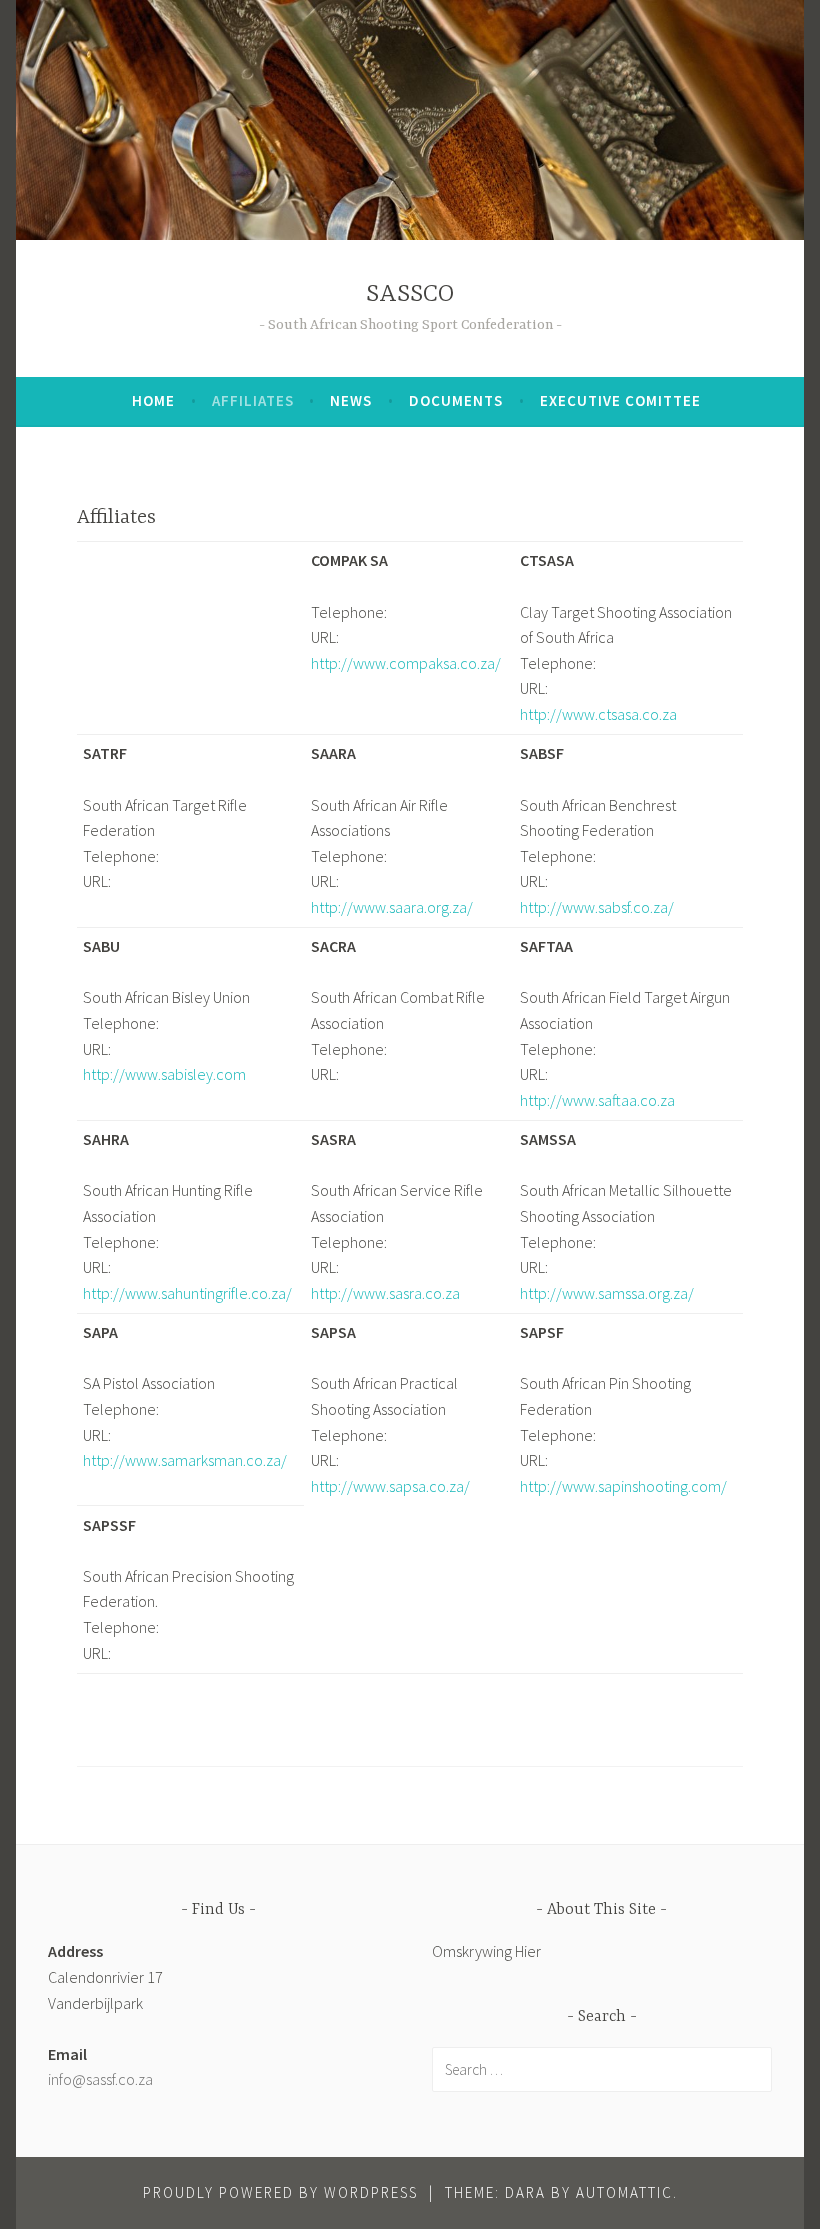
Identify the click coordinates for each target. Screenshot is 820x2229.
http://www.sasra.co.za (385, 1293)
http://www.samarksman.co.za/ (185, 1460)
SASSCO (410, 294)
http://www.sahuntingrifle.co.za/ (187, 1293)
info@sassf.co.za (100, 2079)
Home (153, 400)
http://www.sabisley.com (164, 1074)
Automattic (624, 2192)
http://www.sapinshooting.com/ (623, 1486)
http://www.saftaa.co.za (597, 1100)
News (351, 400)
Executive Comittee (620, 400)
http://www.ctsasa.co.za (598, 714)
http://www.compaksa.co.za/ (406, 663)
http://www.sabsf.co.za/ (597, 907)
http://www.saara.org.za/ (392, 907)
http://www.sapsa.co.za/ (390, 1486)
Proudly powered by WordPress (280, 2192)
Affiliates (253, 400)
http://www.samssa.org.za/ (607, 1293)
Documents (456, 400)
